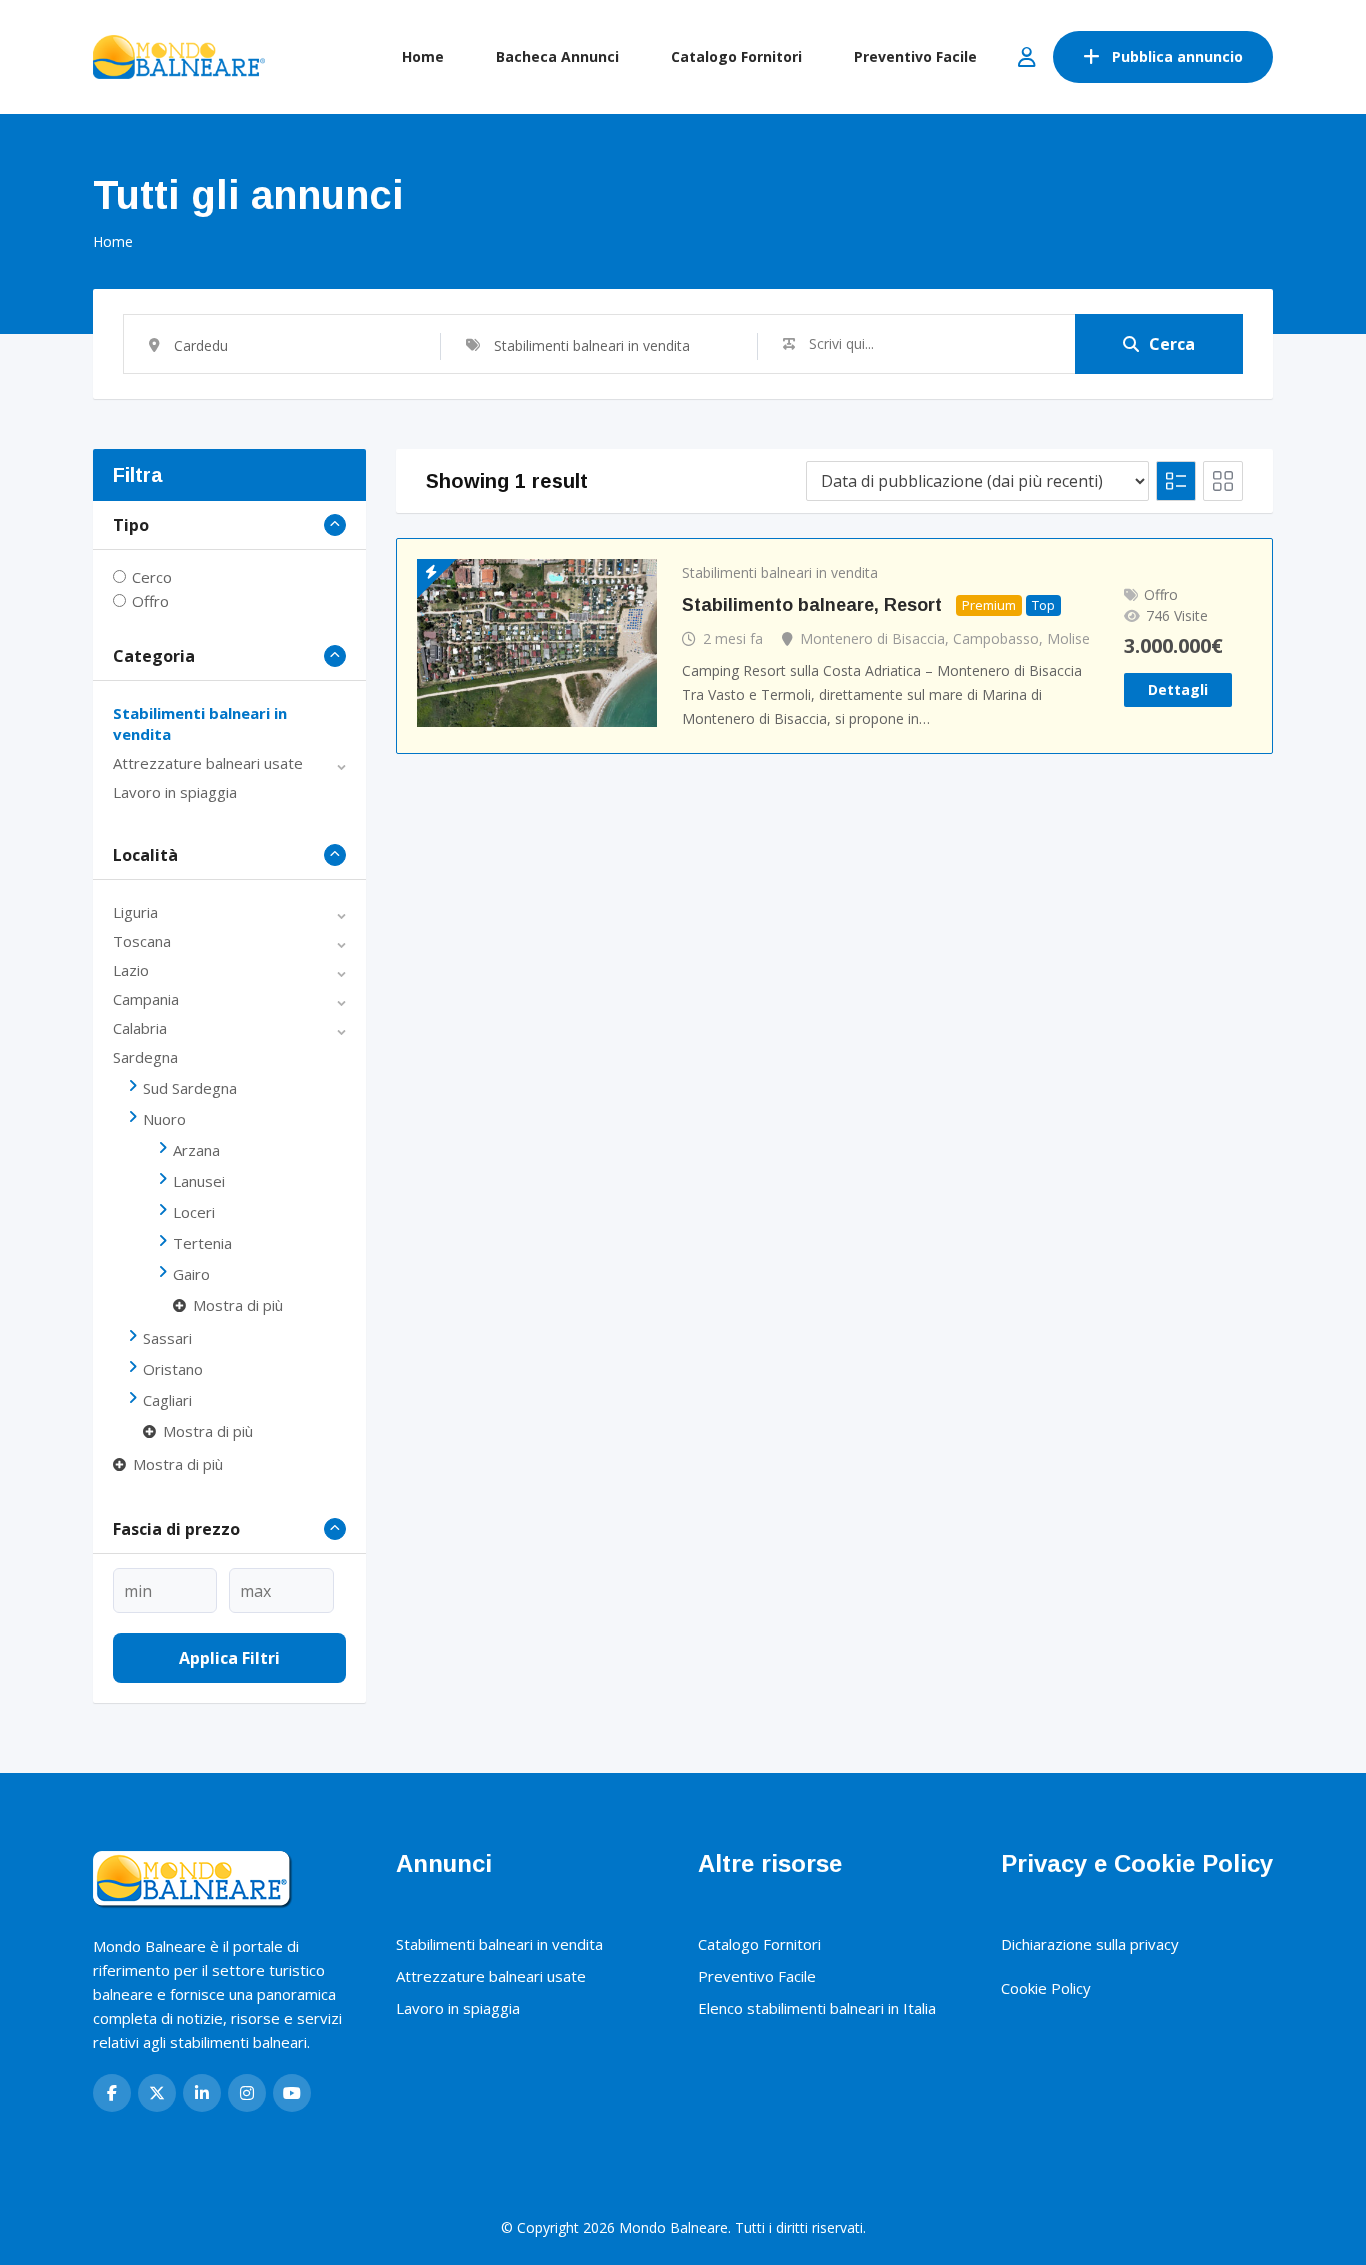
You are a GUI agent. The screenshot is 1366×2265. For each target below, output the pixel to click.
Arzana (196, 1150)
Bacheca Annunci (557, 56)
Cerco (152, 577)
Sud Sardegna (190, 1088)
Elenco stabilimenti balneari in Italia (817, 2008)
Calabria (140, 1028)
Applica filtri (229, 1658)
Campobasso (996, 638)
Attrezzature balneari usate (208, 763)
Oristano (173, 1369)
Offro (150, 601)
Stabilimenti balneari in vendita (780, 572)
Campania (146, 999)
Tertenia (202, 1243)
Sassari (167, 1338)
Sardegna (145, 1057)
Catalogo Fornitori (736, 56)
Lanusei (199, 1181)
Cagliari (167, 1400)
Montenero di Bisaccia (872, 638)
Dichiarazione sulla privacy (1090, 1944)
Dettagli (1178, 689)
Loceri (194, 1212)
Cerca (1172, 344)
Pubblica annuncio (1177, 56)
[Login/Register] (1027, 57)
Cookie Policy (1046, 1988)
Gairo (191, 1274)
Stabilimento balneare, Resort (812, 605)
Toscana (142, 941)
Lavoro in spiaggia (175, 792)
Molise (1068, 638)
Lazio (131, 970)
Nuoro (164, 1119)
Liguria (135, 912)
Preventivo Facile (915, 56)
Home (423, 56)
